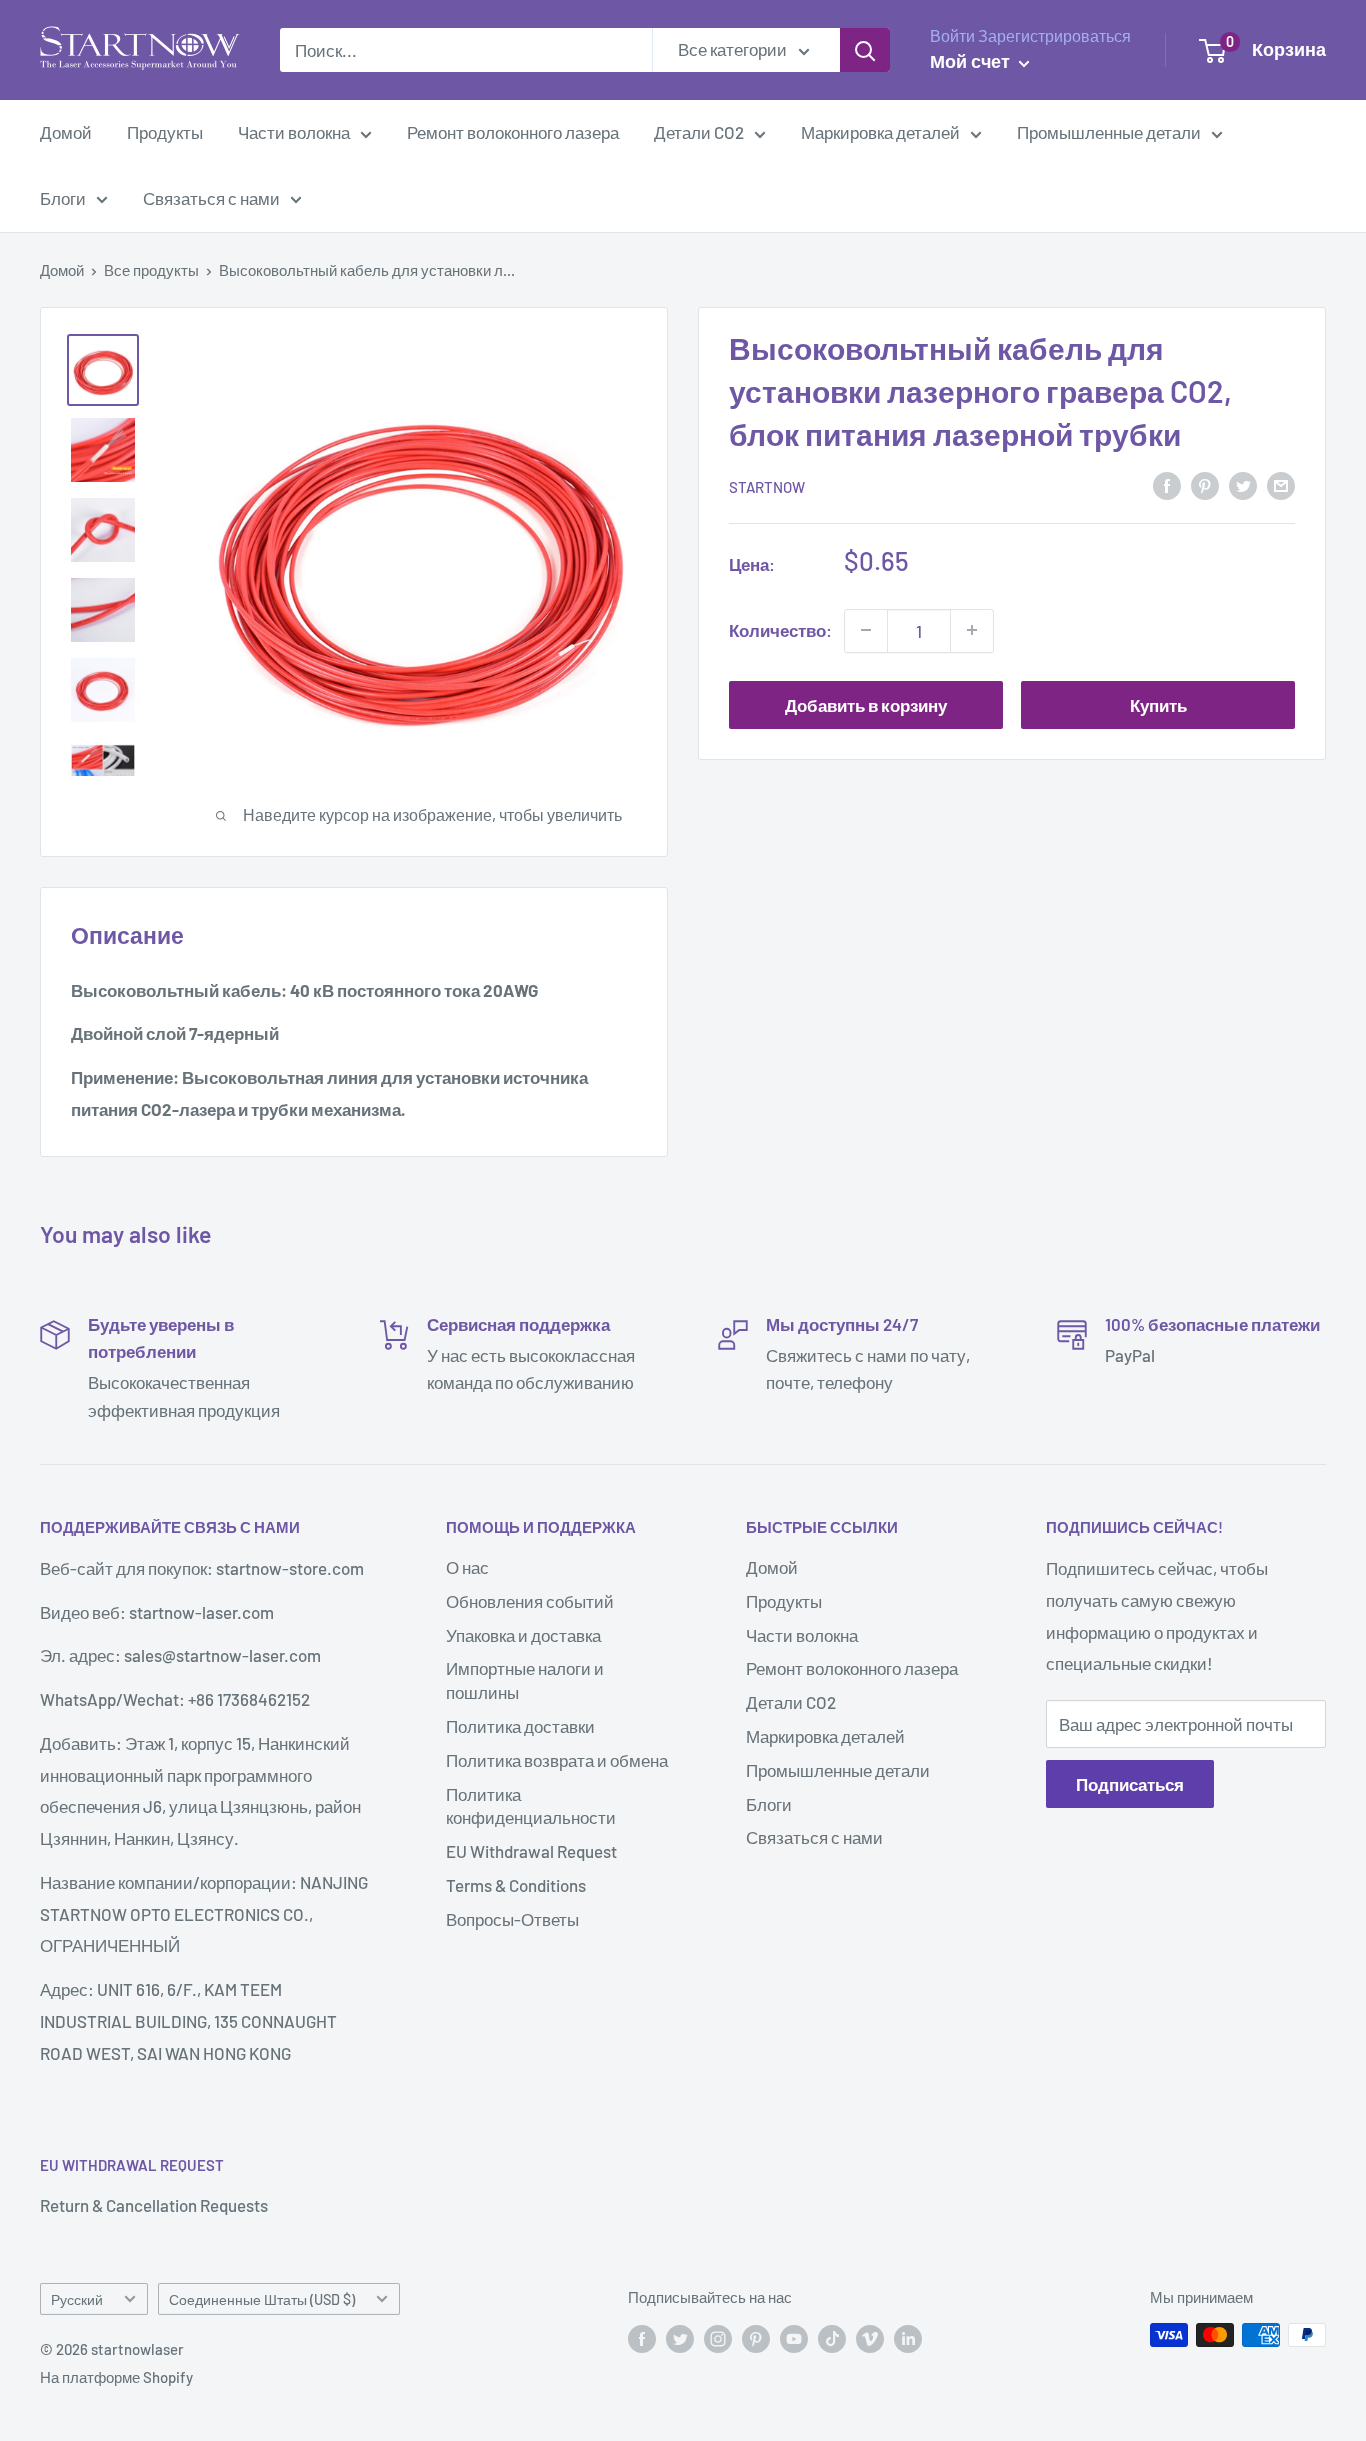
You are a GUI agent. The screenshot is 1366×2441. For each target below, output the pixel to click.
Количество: (780, 629)
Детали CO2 (699, 132)
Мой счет (972, 61)
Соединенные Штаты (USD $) (262, 2299)
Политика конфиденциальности (531, 1806)
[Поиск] (865, 50)
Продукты (165, 132)
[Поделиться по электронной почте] (1281, 485)
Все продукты (151, 270)
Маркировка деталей (880, 132)
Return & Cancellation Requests (154, 2205)
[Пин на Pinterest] (1205, 485)
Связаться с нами (211, 198)
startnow (767, 486)
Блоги (63, 198)
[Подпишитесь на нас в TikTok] (832, 2338)
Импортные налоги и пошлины (525, 1680)
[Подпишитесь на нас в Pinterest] (756, 2338)
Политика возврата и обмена (557, 1760)
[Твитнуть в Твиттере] (1243, 485)
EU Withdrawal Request (531, 1851)
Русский (77, 2299)
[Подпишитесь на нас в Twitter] (680, 2338)
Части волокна (294, 132)
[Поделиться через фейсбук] (1167, 485)
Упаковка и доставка (523, 1635)
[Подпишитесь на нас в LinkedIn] (908, 2338)
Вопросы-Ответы (512, 1919)
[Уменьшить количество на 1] (866, 630)
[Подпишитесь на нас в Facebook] (642, 2338)
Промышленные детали (1109, 132)
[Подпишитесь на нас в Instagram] (718, 2338)
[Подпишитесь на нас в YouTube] (794, 2338)
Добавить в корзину (866, 704)
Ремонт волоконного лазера (513, 132)
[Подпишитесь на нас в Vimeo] (870, 2338)
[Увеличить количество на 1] (972, 630)
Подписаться (1130, 1784)
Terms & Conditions (516, 1885)
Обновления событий (530, 1601)
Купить (1158, 704)
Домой (66, 132)
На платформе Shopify (116, 2377)
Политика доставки (520, 1726)
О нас (467, 1567)
